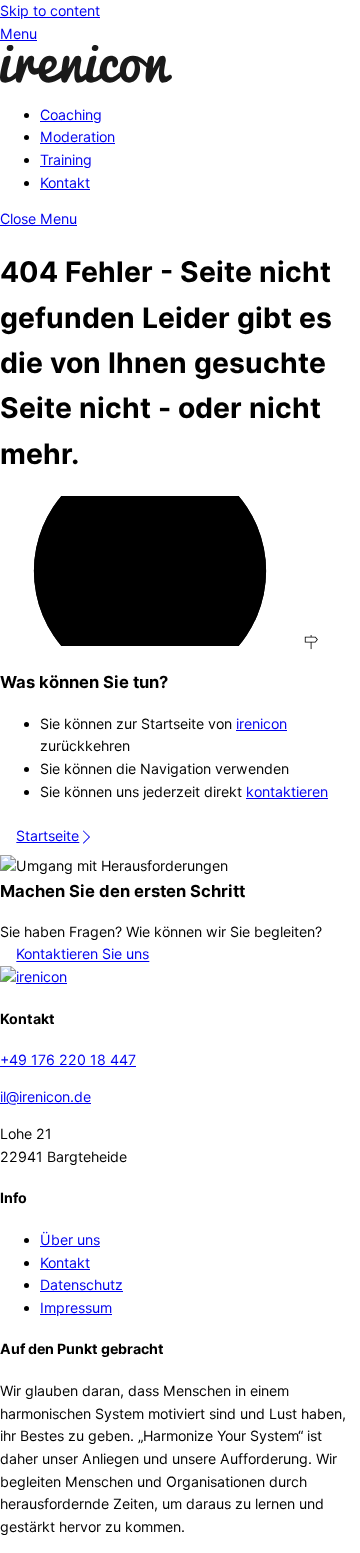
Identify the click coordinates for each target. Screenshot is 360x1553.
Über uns (70, 1239)
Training (66, 159)
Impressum (76, 1307)
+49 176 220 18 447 (68, 1059)
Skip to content (50, 10)
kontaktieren (287, 791)
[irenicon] (86, 77)
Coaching (71, 114)
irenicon (261, 723)
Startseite (47, 835)
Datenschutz (81, 1284)
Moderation (77, 136)
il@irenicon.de (45, 1096)
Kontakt (65, 182)
